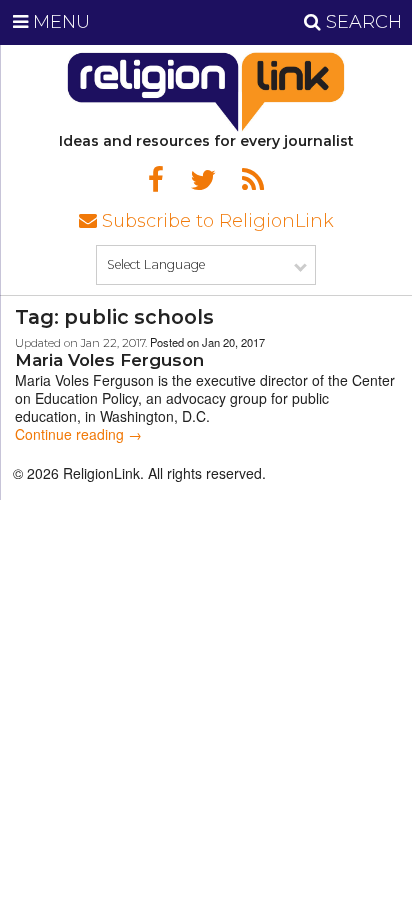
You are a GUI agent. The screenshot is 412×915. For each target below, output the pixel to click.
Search (361, 22)
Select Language (156, 264)
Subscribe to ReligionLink (215, 221)
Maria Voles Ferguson (109, 360)
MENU (59, 22)
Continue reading (78, 434)
